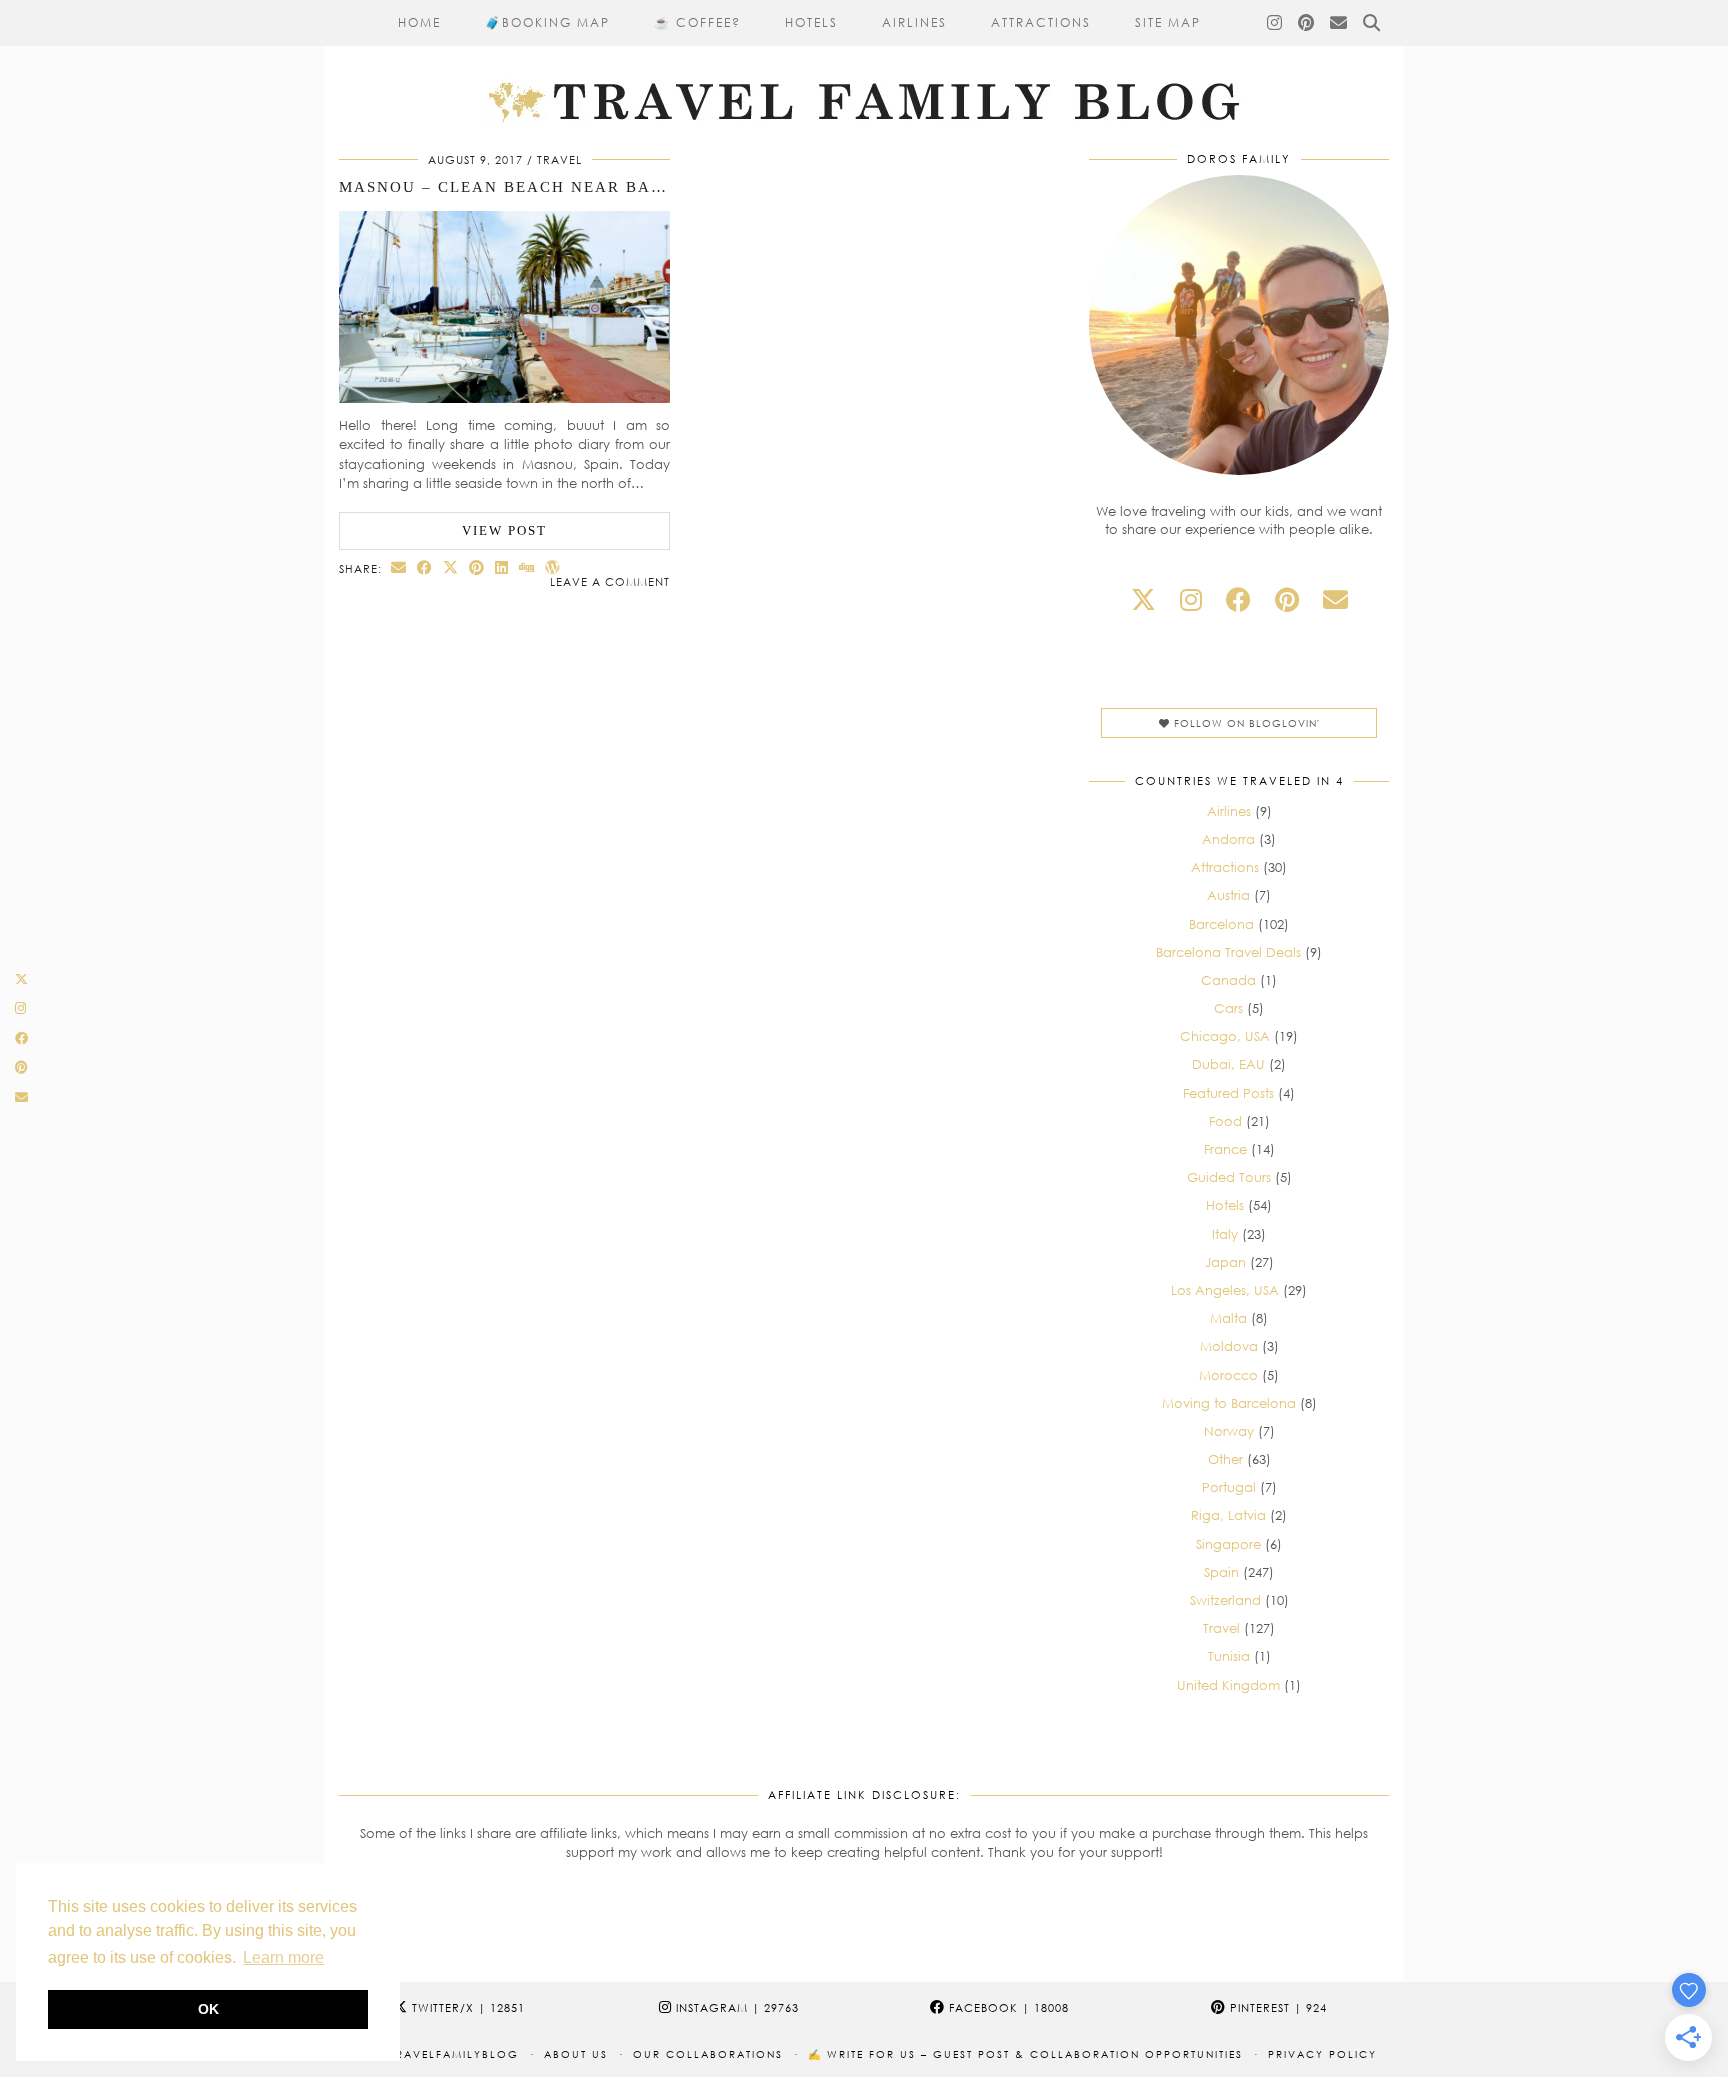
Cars (1228, 1008)
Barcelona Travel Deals (1228, 952)
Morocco (1228, 1375)
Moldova (1229, 1346)
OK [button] (208, 2009)
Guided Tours (1229, 1177)
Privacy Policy (1322, 2054)
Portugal (1229, 1487)
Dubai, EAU (1228, 1064)
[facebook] (1238, 599)
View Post (504, 530)
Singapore (1228, 1544)
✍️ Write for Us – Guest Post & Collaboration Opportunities (1025, 2054)
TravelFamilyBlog (454, 2054)
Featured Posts (1228, 1093)
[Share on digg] (527, 567)
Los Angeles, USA (1225, 1290)
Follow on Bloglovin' (1245, 723)
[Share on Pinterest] (477, 567)
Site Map (1168, 22)
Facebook (1007, 2007)
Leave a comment (610, 581)
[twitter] (1143, 599)
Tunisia (1229, 1656)
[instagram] (1191, 599)
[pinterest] (1287, 599)
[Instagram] (1275, 23)
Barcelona (1221, 924)
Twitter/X (466, 2007)
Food (1225, 1121)
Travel (559, 159)
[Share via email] (399, 567)
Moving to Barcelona (1229, 1403)
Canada (1228, 980)
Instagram (735, 2007)
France (1225, 1149)
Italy (1225, 1234)
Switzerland (1225, 1600)
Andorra (1228, 839)
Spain (1221, 1572)
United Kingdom (1228, 1685)
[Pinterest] (1307, 23)
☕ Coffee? (697, 22)
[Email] (1339, 23)
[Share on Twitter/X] (451, 567)
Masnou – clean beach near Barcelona (537, 187)
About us (576, 2054)
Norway (1229, 1431)
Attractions (1041, 22)
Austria (1228, 895)
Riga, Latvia (1228, 1515)
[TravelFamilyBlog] (864, 64)
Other (1225, 1459)
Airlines (914, 22)
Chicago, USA (1225, 1036)
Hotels (811, 22)
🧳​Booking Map (547, 22)
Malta (1228, 1318)
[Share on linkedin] (502, 567)
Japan (1225, 1262)
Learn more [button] (283, 1957)
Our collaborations (708, 2054)
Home (419, 22)
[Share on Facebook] (425, 567)
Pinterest (1276, 2007)
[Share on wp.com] (553, 567)
